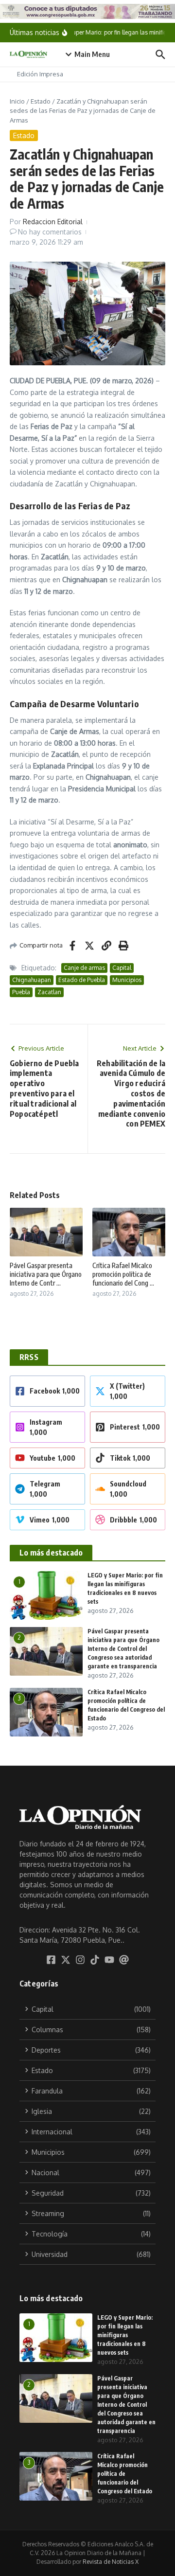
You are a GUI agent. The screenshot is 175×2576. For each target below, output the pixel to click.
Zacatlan (49, 992)
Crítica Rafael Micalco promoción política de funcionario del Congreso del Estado (125, 2474)
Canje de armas (84, 968)
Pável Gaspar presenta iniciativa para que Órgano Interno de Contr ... (46, 1274)
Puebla (21, 992)
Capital (122, 968)
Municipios (127, 980)
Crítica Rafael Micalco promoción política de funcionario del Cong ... (123, 1274)
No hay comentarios (50, 232)
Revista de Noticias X (111, 2562)
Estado (41, 101)
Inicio (17, 101)
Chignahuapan (32, 980)
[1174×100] (87, 11)
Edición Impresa (40, 74)
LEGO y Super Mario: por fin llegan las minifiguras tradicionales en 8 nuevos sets (125, 2335)
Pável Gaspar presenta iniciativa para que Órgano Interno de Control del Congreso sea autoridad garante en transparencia (123, 1649)
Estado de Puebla (82, 980)
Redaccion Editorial (53, 222)
